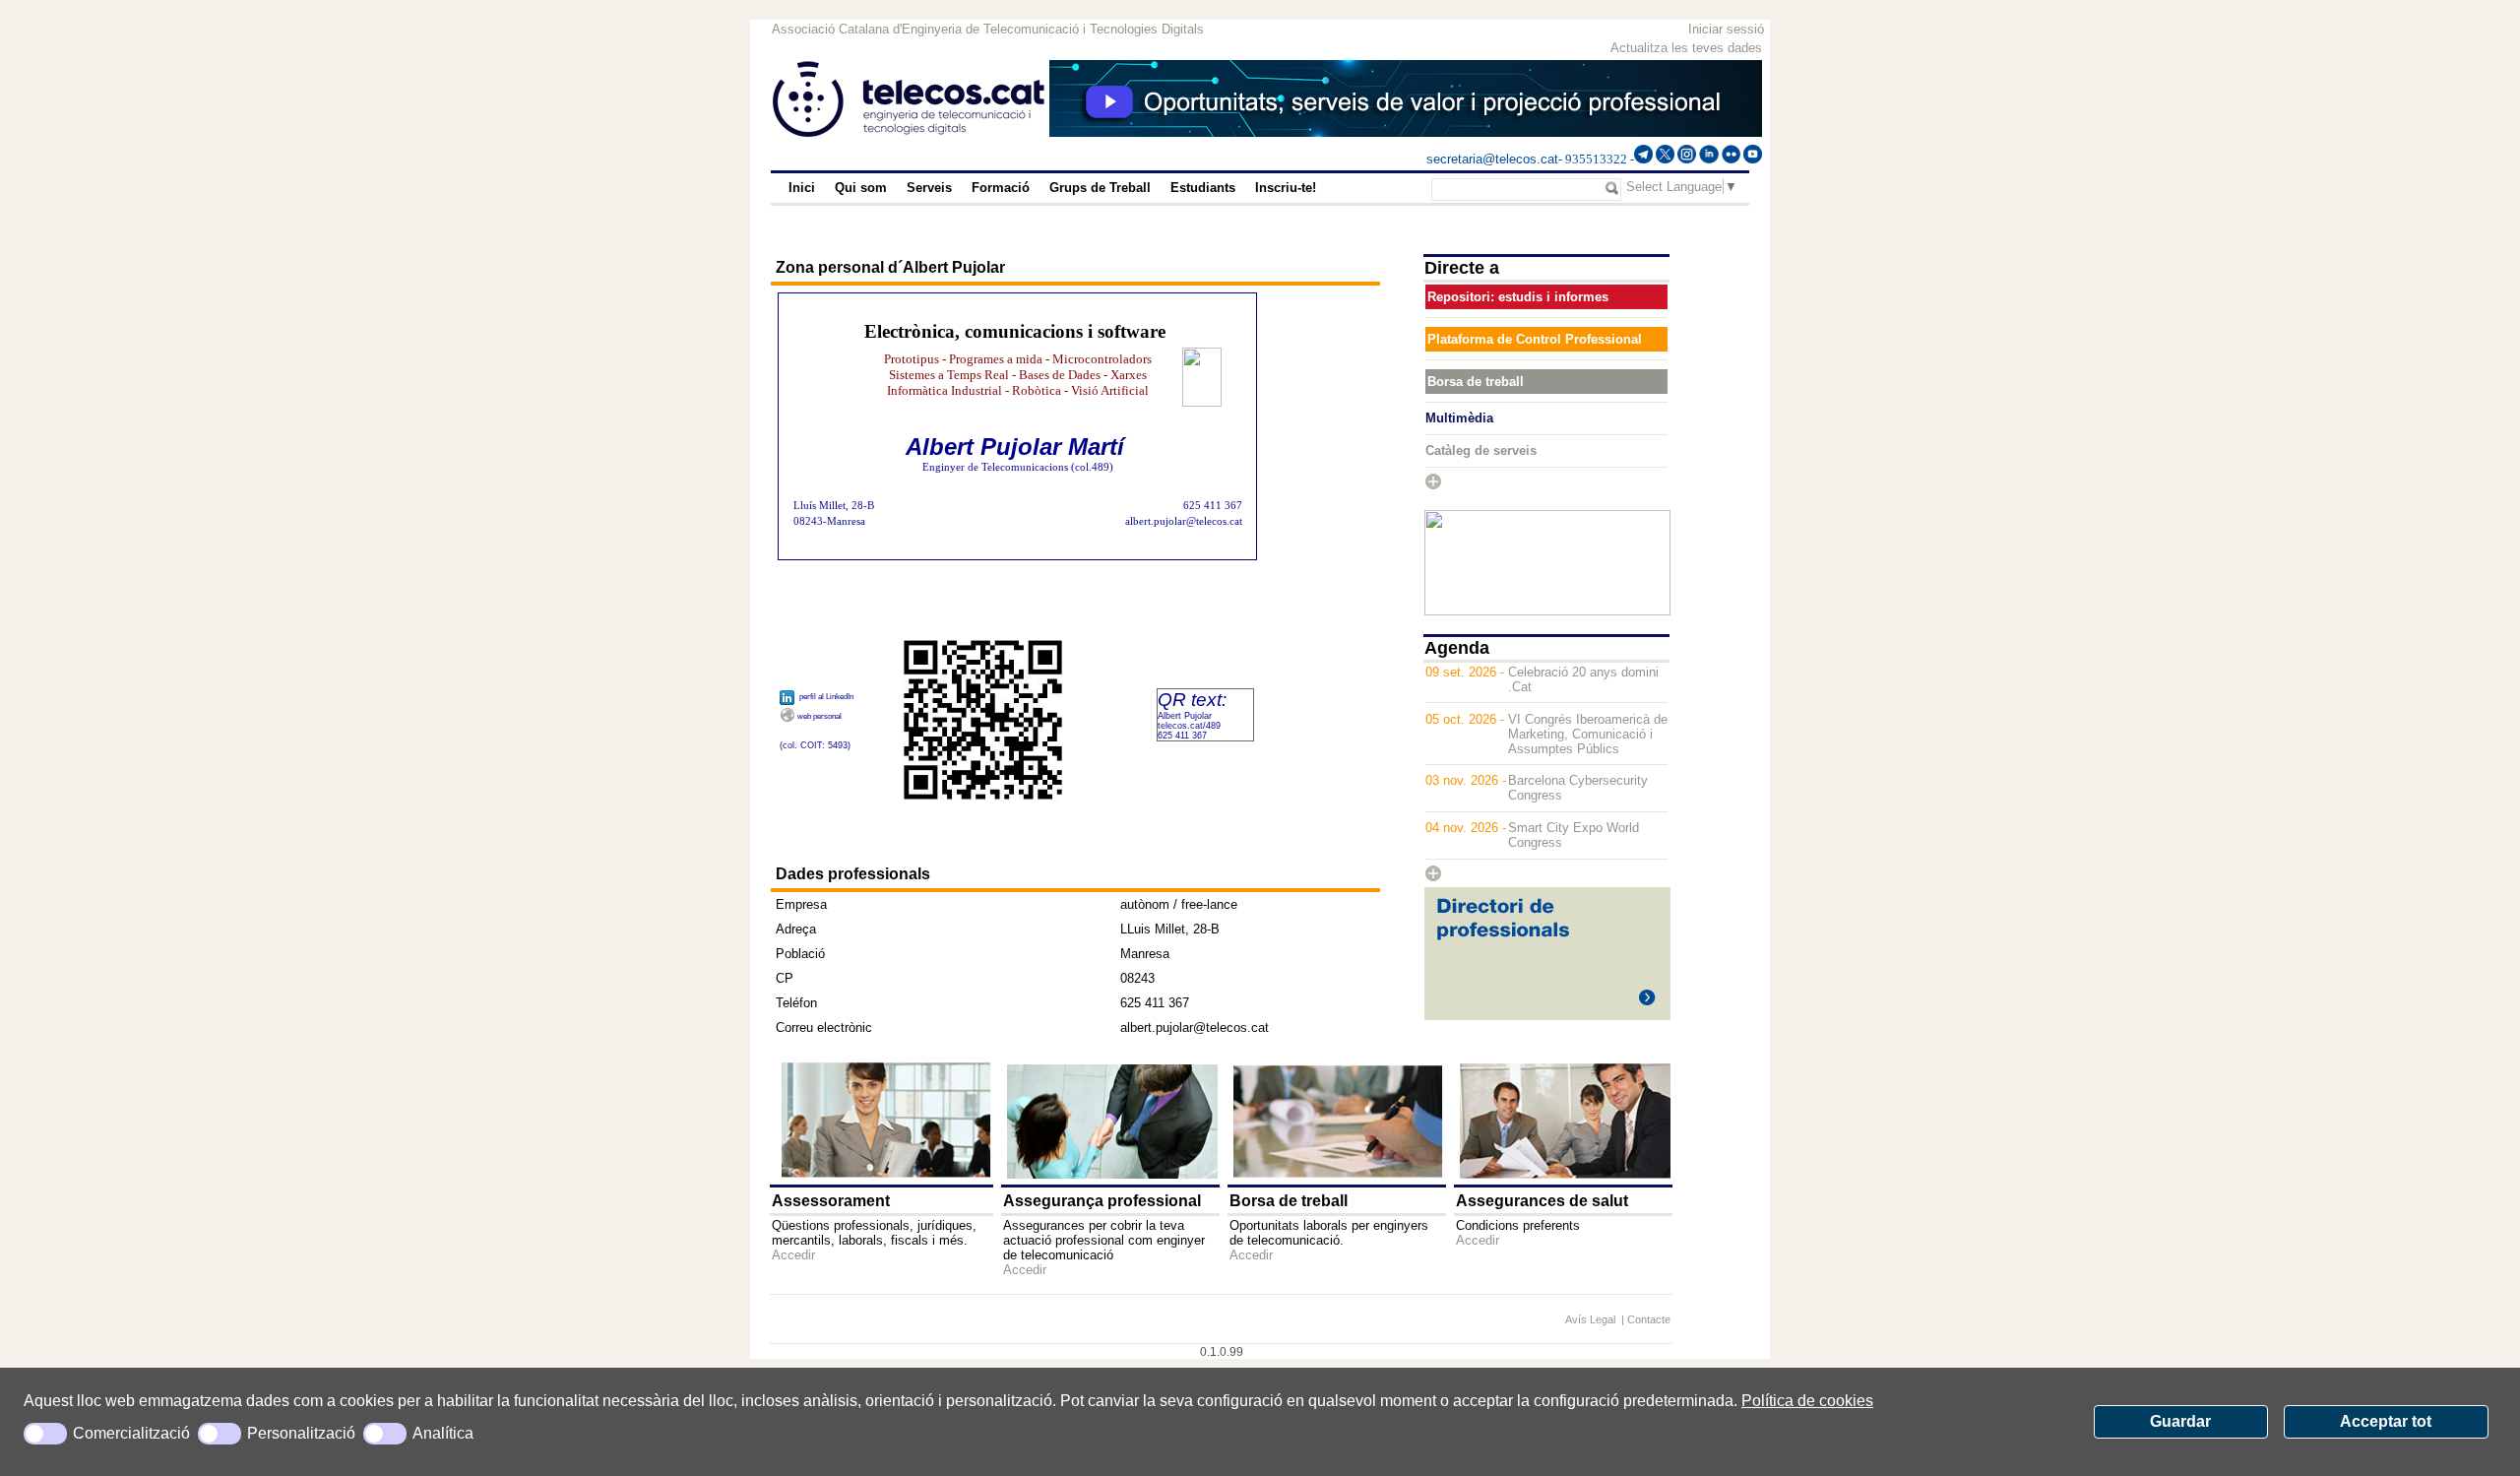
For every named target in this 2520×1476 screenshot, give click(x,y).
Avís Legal (1592, 1319)
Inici (802, 188)
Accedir (793, 1255)
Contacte (1649, 1319)
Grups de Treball (1100, 188)
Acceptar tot (2386, 1421)
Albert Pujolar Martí (1015, 447)
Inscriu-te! (1286, 188)
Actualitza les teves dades (1686, 48)
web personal (819, 716)
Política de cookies (1807, 1401)
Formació (1001, 188)
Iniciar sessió (1726, 29)
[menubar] (1082, 188)
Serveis (929, 188)
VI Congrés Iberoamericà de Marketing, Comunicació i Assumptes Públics (1588, 734)
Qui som (861, 188)
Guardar (2180, 1421)
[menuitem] (802, 188)
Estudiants (1203, 188)
